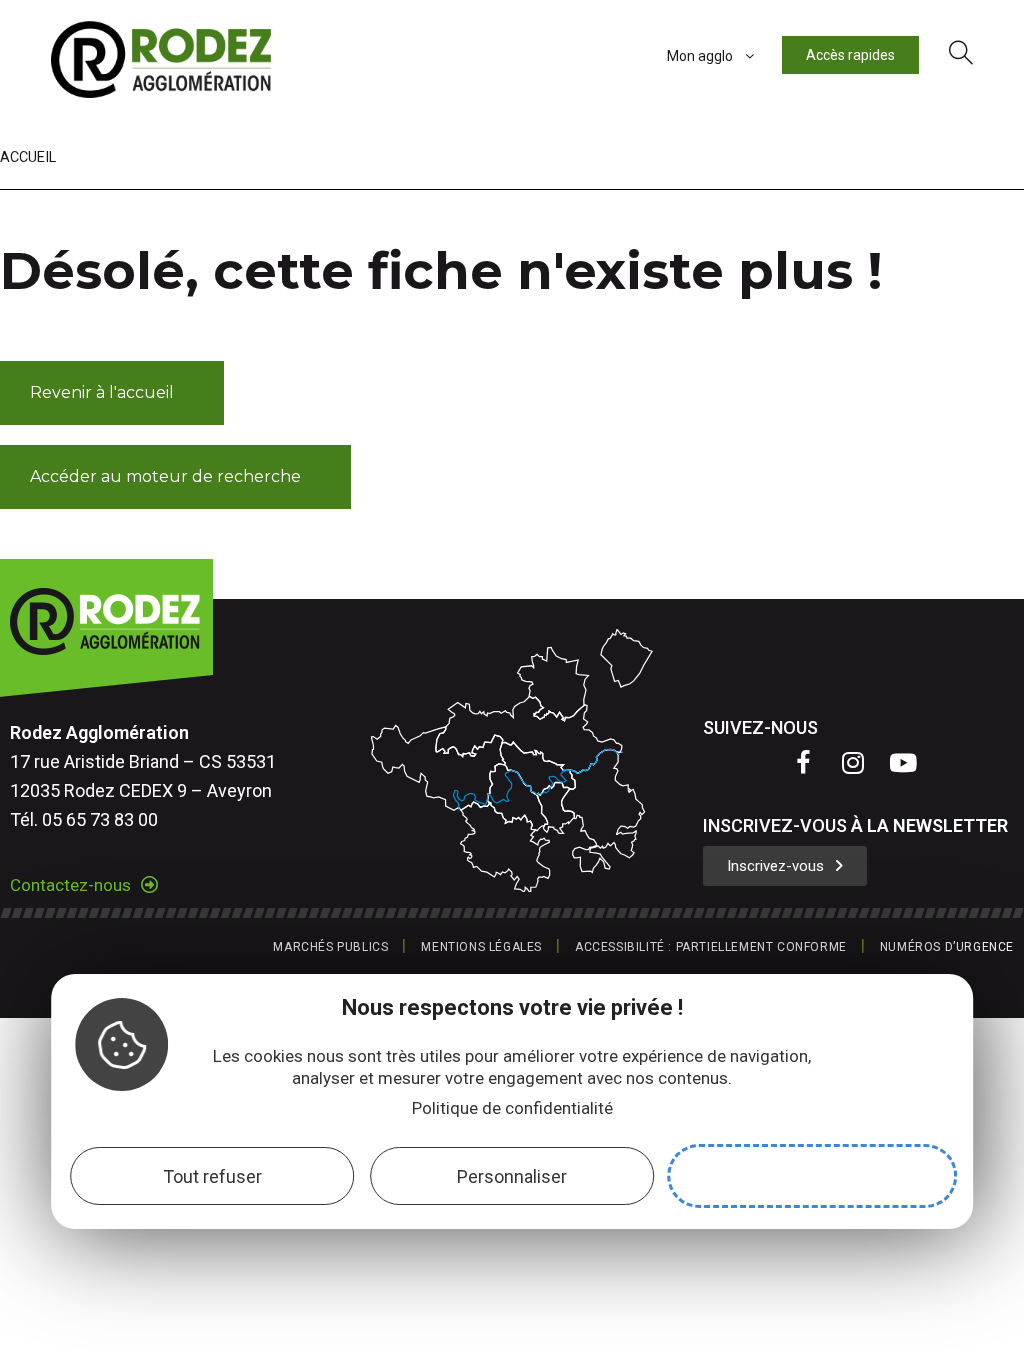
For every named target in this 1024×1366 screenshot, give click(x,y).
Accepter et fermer (812, 1176)
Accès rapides (850, 55)
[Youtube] (903, 762)
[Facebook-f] (803, 762)
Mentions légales (481, 947)
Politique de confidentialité (512, 1108)
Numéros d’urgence (947, 947)
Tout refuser (212, 1176)
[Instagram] (853, 762)
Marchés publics (330, 947)
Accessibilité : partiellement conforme (711, 947)
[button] (112, 393)
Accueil (28, 157)
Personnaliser (512, 1176)
